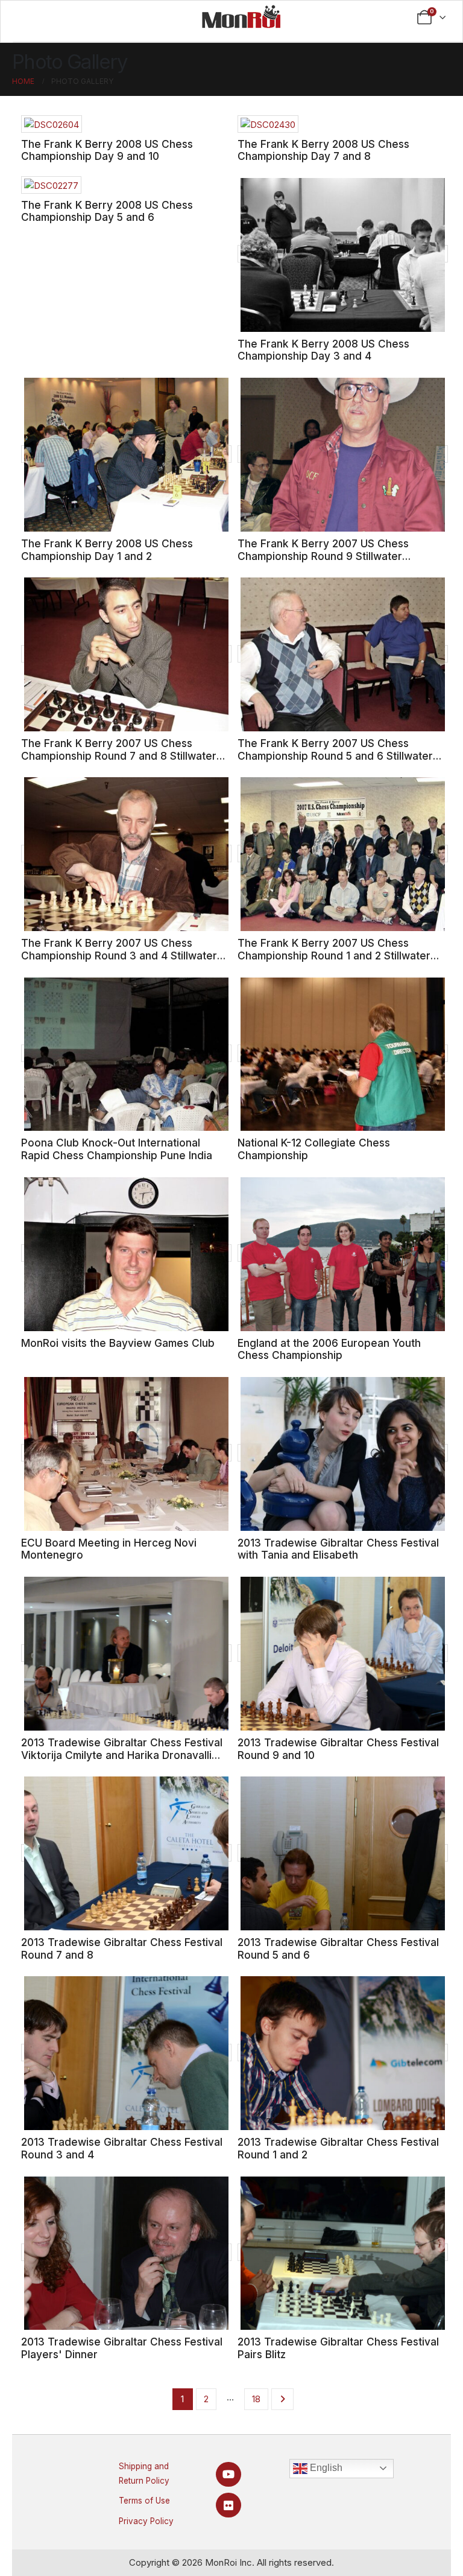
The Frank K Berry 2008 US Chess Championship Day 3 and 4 (323, 350)
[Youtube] (228, 2474)
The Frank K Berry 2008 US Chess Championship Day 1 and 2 (107, 550)
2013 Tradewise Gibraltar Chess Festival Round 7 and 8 (122, 1948)
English (325, 2468)
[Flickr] (228, 2505)
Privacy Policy (146, 2521)
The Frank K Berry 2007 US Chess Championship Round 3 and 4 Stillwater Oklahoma (119, 955)
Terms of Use (144, 2501)
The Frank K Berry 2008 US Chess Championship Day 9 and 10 (107, 150)
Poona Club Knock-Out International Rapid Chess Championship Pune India (117, 1149)
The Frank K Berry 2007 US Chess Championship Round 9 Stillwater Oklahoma (323, 556)
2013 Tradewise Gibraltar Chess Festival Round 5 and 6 (338, 1948)
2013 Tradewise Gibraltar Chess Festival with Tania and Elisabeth (338, 1549)
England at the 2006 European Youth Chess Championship (329, 1349)
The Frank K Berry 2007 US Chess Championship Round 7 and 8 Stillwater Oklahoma (119, 755)
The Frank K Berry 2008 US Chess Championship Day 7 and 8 (323, 150)
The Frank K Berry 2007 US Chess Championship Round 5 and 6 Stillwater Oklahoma (335, 755)
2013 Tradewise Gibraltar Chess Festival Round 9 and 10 (338, 1749)
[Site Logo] (241, 16)
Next (282, 2399)
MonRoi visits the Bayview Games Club (118, 1343)
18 (256, 2399)
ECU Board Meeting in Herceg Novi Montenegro (109, 1549)
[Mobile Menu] (55, 17)
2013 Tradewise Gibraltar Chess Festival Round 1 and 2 (338, 2148)
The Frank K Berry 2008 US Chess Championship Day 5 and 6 (107, 211)
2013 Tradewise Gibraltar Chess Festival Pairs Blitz (338, 2348)
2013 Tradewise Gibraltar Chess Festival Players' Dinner (122, 2348)
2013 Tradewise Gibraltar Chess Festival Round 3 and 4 (122, 2148)
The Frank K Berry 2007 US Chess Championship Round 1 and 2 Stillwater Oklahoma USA (334, 955)
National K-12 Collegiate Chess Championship (314, 1149)
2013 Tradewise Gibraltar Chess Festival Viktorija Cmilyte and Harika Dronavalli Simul (122, 1755)
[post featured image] (52, 124)
